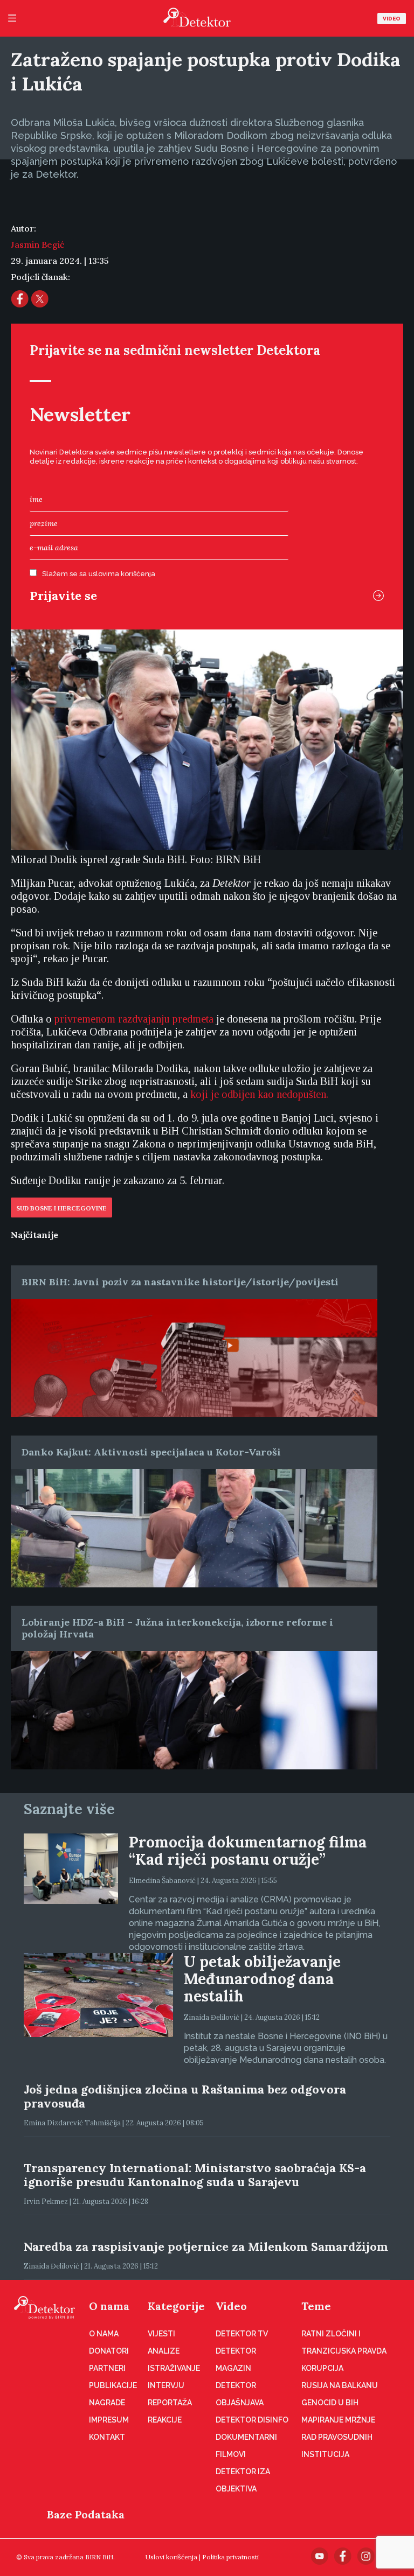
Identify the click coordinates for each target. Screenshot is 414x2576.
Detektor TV (242, 2334)
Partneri (107, 2368)
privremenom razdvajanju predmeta (134, 1019)
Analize (164, 2351)
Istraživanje (174, 2368)
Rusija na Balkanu (340, 2385)
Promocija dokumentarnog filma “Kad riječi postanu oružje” (248, 1851)
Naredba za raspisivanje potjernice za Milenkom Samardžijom (206, 2246)
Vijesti (161, 2334)
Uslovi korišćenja (171, 2557)
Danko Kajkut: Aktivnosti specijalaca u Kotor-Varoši (151, 1452)
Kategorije (176, 2306)
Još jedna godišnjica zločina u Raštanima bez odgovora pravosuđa (185, 2096)
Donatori (109, 2351)
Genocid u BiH (330, 2403)
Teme (316, 2306)
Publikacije (113, 2385)
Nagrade (107, 2403)
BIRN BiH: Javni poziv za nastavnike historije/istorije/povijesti (180, 1282)
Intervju (166, 2385)
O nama (109, 2306)
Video (392, 19)
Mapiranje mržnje (338, 2420)
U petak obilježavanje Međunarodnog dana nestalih (262, 1979)
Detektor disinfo (252, 2420)
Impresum (109, 2420)
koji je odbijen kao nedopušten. (259, 1094)
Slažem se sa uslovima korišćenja (99, 574)
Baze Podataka (86, 2514)
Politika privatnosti (230, 2557)
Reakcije (165, 2420)
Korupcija (322, 2368)
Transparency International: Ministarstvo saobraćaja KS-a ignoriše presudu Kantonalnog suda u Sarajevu (195, 2175)
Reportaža (170, 2403)
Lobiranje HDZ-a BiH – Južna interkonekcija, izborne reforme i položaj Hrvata (177, 1628)
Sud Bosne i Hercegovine (61, 1208)
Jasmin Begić (37, 244)
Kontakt (107, 2437)
